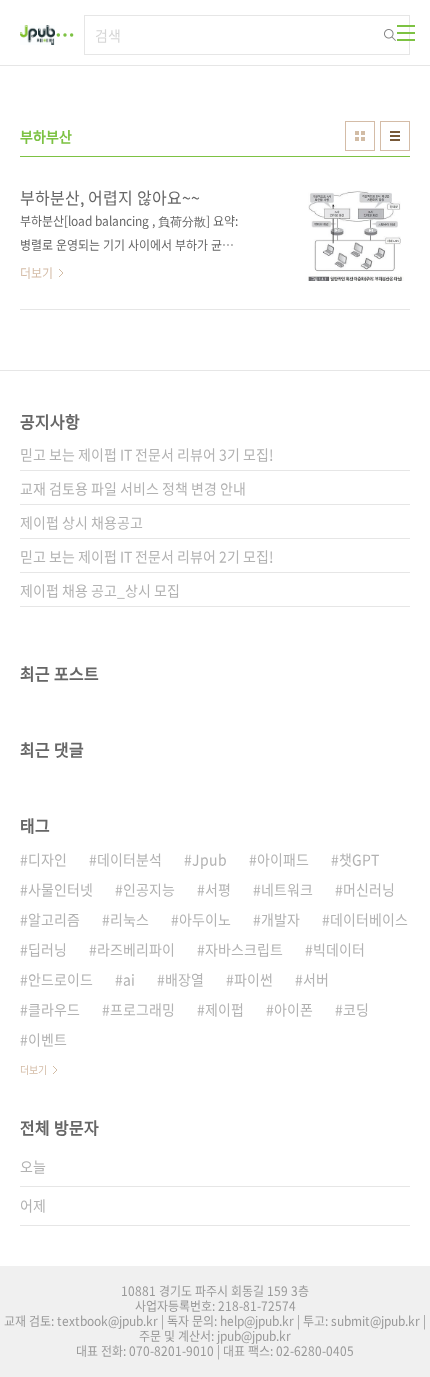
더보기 (33, 1069)
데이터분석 (129, 859)
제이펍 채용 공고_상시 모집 (100, 590)
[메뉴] (406, 33)
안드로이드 (60, 979)
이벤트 (47, 1039)
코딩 (356, 1009)
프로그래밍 (142, 1009)
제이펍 (224, 1009)
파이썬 (253, 979)
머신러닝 (369, 889)
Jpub (209, 859)
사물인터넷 (60, 889)
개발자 (280, 919)
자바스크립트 (244, 949)
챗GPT (359, 859)
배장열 (184, 979)
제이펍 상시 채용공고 (81, 522)
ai (129, 979)
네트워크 (287, 889)
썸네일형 (360, 136)
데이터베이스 (369, 919)
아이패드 (283, 859)
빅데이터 (339, 949)
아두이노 (205, 919)
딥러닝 (47, 949)
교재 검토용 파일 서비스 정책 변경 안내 (133, 488)
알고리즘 (54, 919)
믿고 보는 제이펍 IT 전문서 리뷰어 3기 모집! (147, 454)
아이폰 (293, 1009)
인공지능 (149, 889)
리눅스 (129, 919)
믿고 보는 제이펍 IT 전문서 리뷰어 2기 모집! (147, 556)
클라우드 (54, 1009)
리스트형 (395, 136)
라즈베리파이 (136, 949)
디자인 (47, 859)
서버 (316, 979)
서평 (218, 889)
